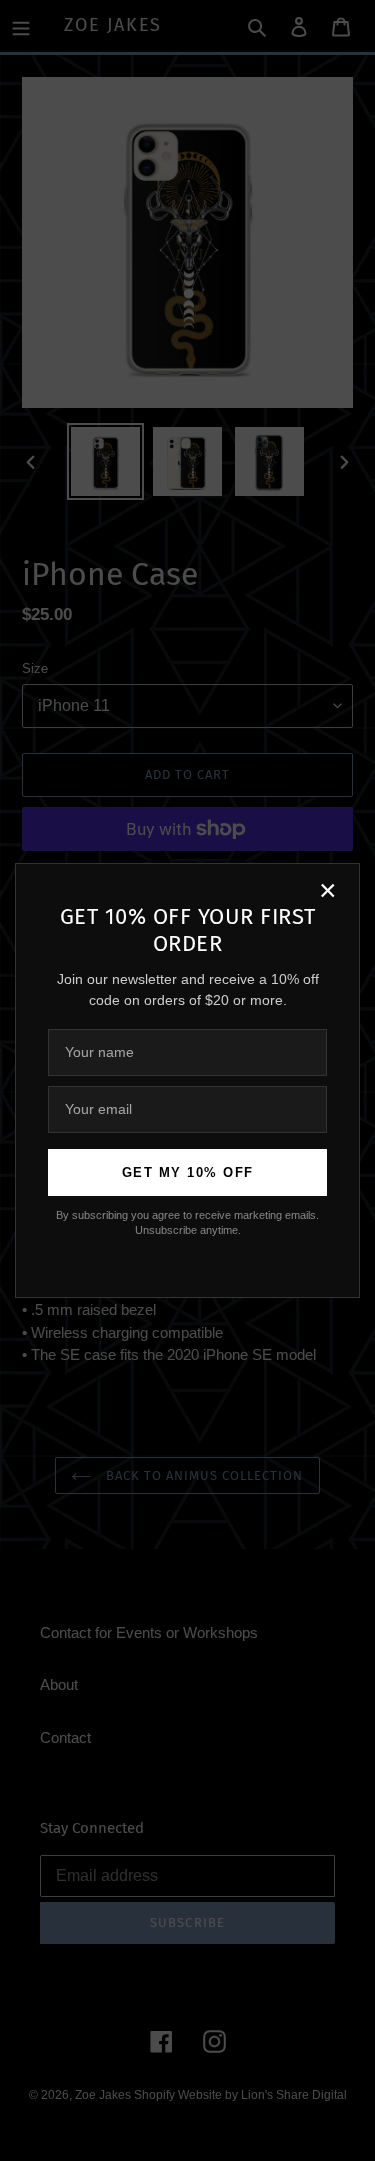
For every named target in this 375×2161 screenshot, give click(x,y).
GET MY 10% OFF (188, 1172)
